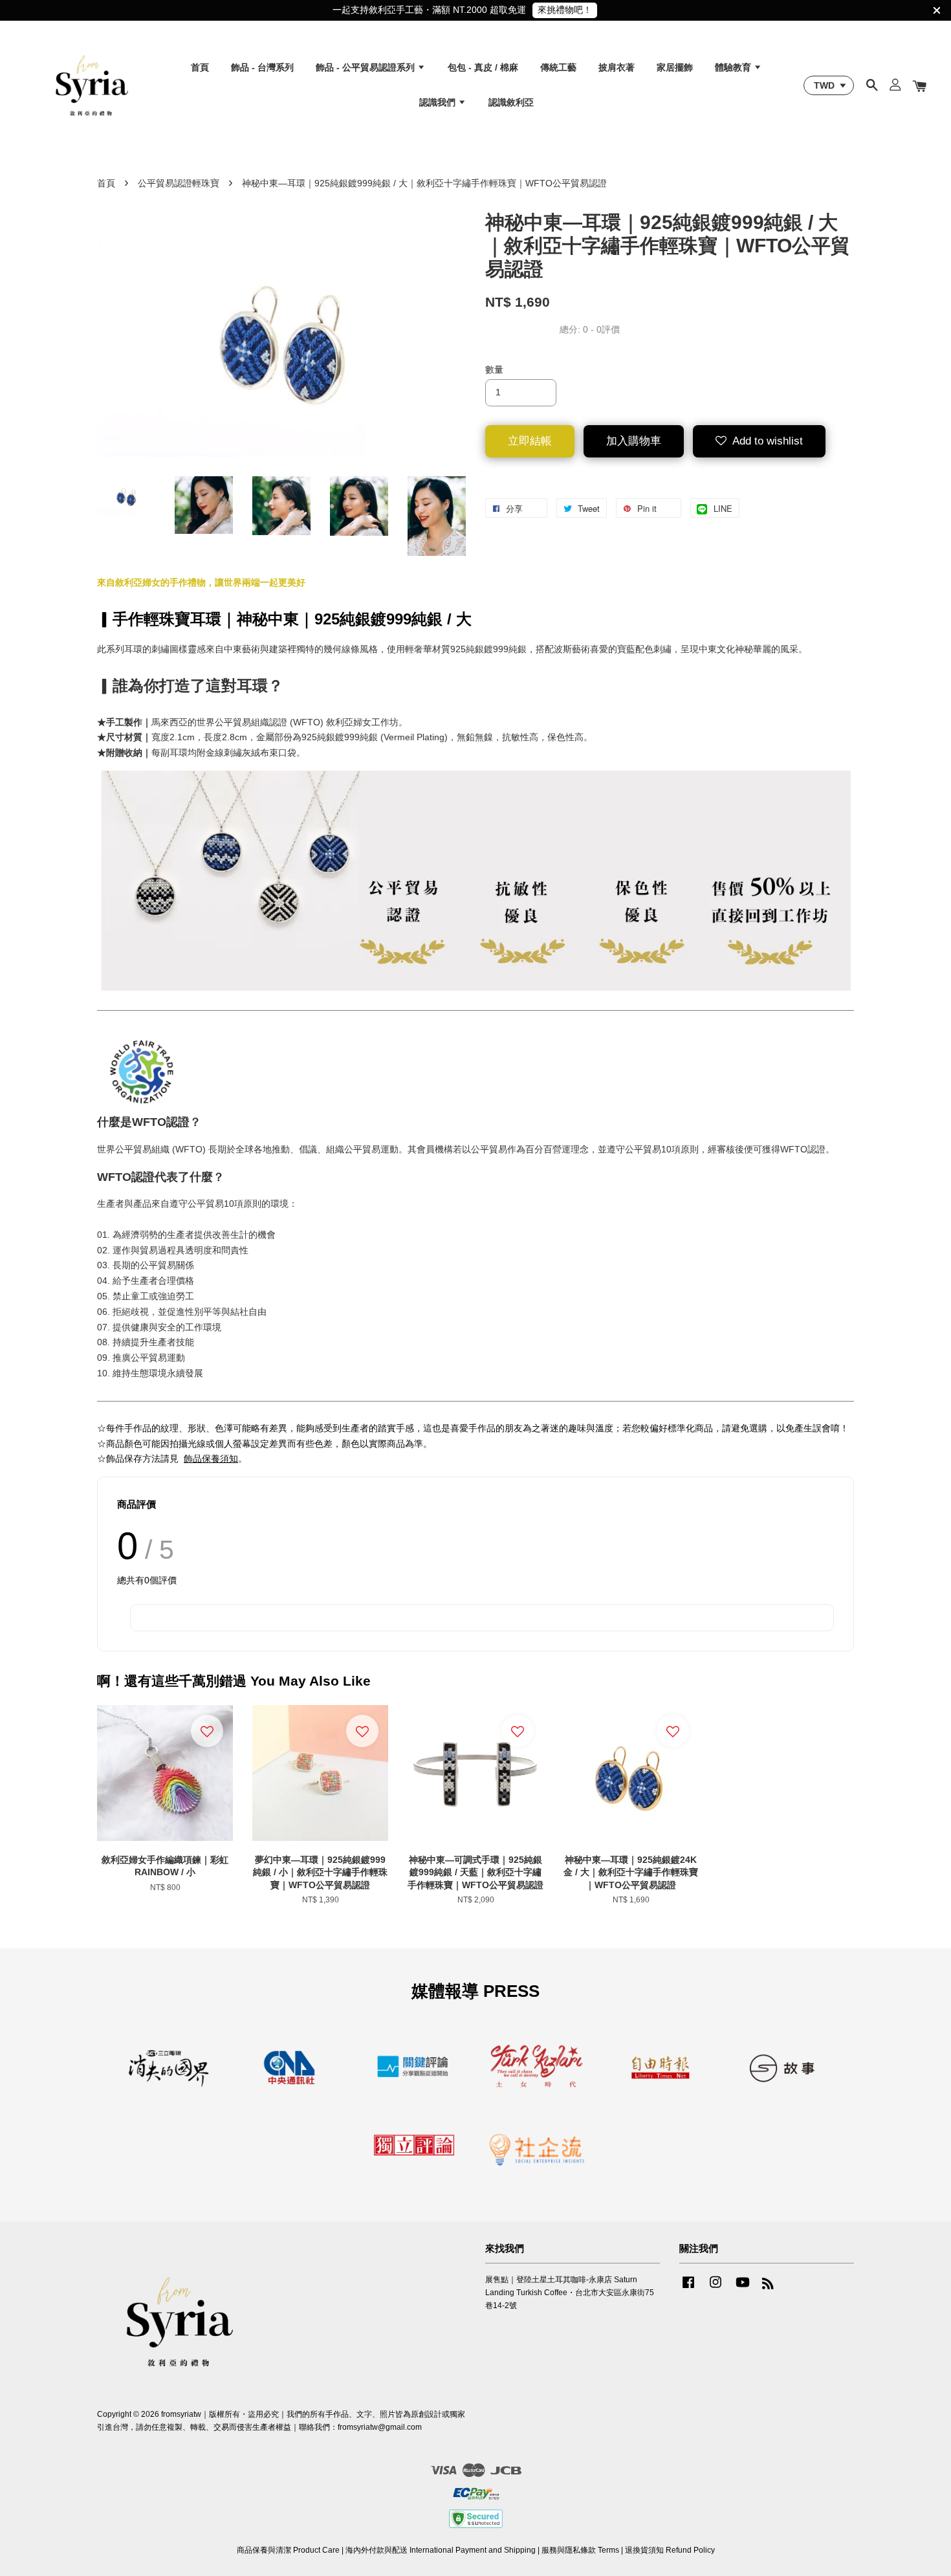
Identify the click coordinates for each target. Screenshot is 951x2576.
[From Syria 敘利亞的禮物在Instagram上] (716, 2289)
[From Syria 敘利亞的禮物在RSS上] (768, 2286)
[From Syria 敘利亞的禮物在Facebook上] (688, 2289)
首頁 (200, 67)
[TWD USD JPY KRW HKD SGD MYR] (829, 85)
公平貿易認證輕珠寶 (179, 183)
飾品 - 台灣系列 (262, 67)
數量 (494, 369)
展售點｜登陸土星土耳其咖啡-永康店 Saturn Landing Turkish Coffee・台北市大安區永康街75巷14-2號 (570, 2293)
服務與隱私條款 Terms (580, 2550)
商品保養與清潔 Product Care (288, 2550)
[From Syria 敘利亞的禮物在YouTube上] (743, 2289)
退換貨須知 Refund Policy (670, 2550)
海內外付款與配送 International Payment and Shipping (441, 2550)
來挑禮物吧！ (565, 10)
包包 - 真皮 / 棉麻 (483, 67)
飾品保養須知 (211, 1459)
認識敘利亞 (511, 102)
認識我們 (439, 102)
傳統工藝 (558, 67)
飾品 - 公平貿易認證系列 (366, 67)
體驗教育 (734, 67)
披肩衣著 (617, 67)
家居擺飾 (675, 67)
